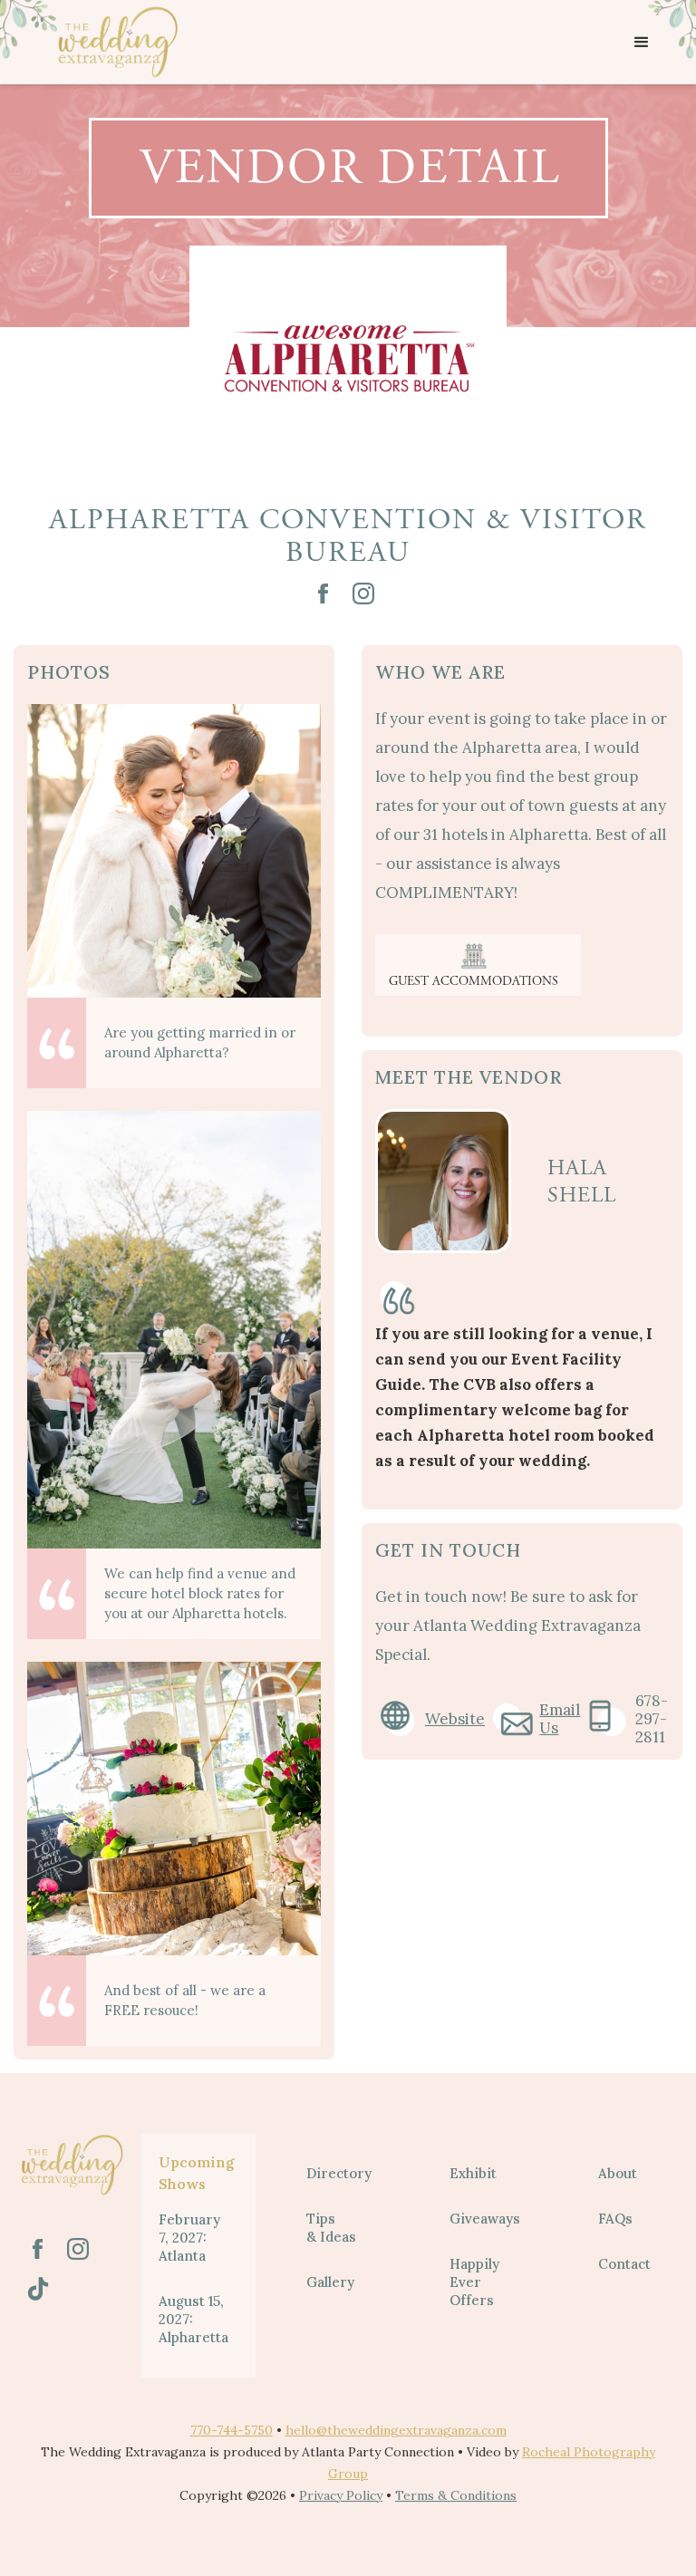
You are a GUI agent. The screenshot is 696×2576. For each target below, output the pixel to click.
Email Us (560, 1719)
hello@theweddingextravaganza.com (396, 2430)
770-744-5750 (232, 2430)
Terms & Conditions (456, 2495)
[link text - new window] (324, 593)
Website (455, 1719)
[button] (642, 43)
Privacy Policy (341, 2495)
